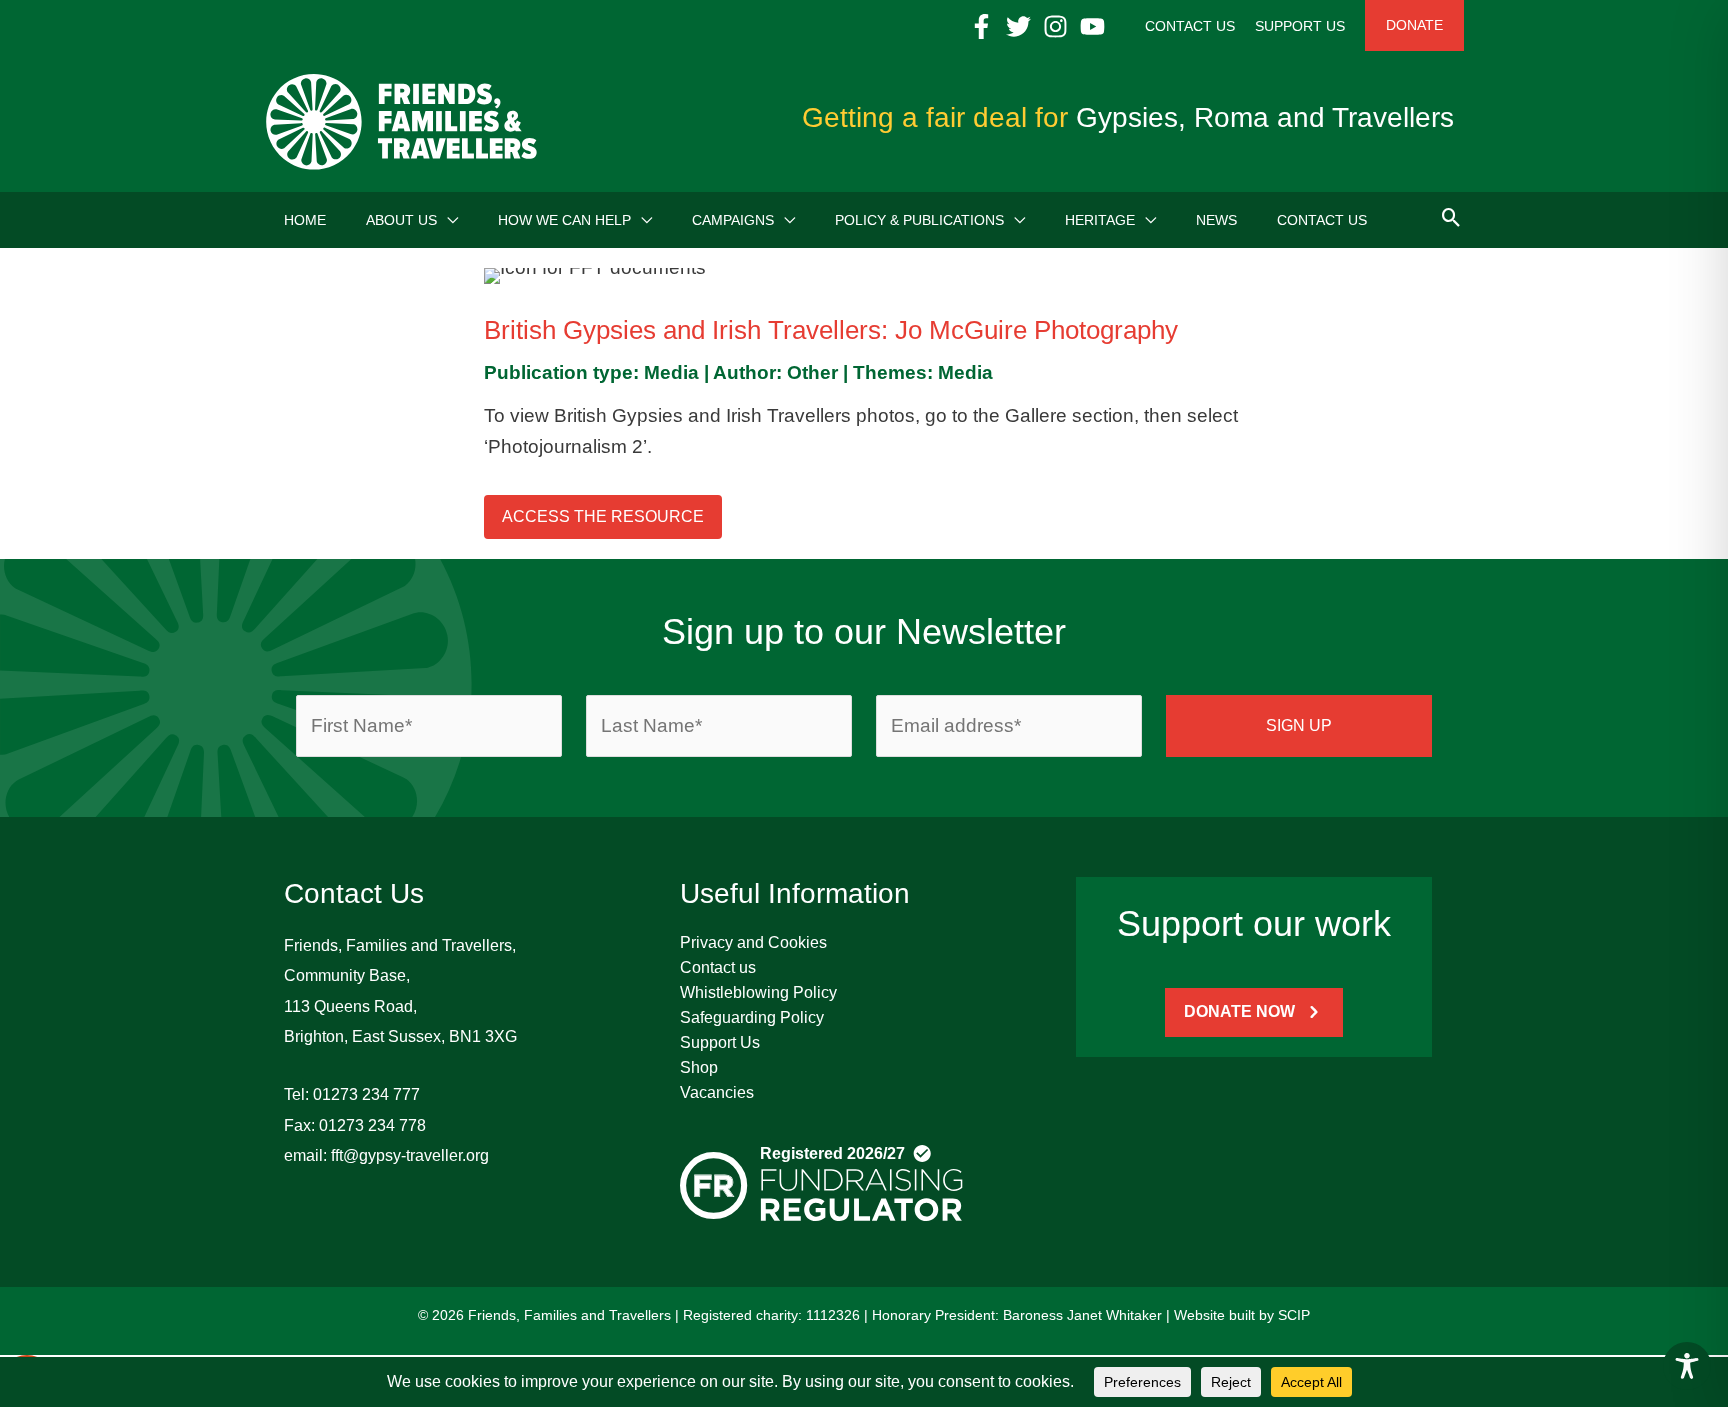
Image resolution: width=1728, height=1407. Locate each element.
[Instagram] (1055, 26)
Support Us (720, 1042)
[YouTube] (1092, 26)
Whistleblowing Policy (758, 992)
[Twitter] (1018, 26)
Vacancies (717, 1092)
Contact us (718, 967)
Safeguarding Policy (752, 1017)
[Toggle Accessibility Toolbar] (1687, 1366)
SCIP (1294, 1315)
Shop (699, 1067)
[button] (447, 220)
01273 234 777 (366, 1094)
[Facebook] (981, 26)
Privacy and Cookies (753, 942)
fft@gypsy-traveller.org (410, 1155)
